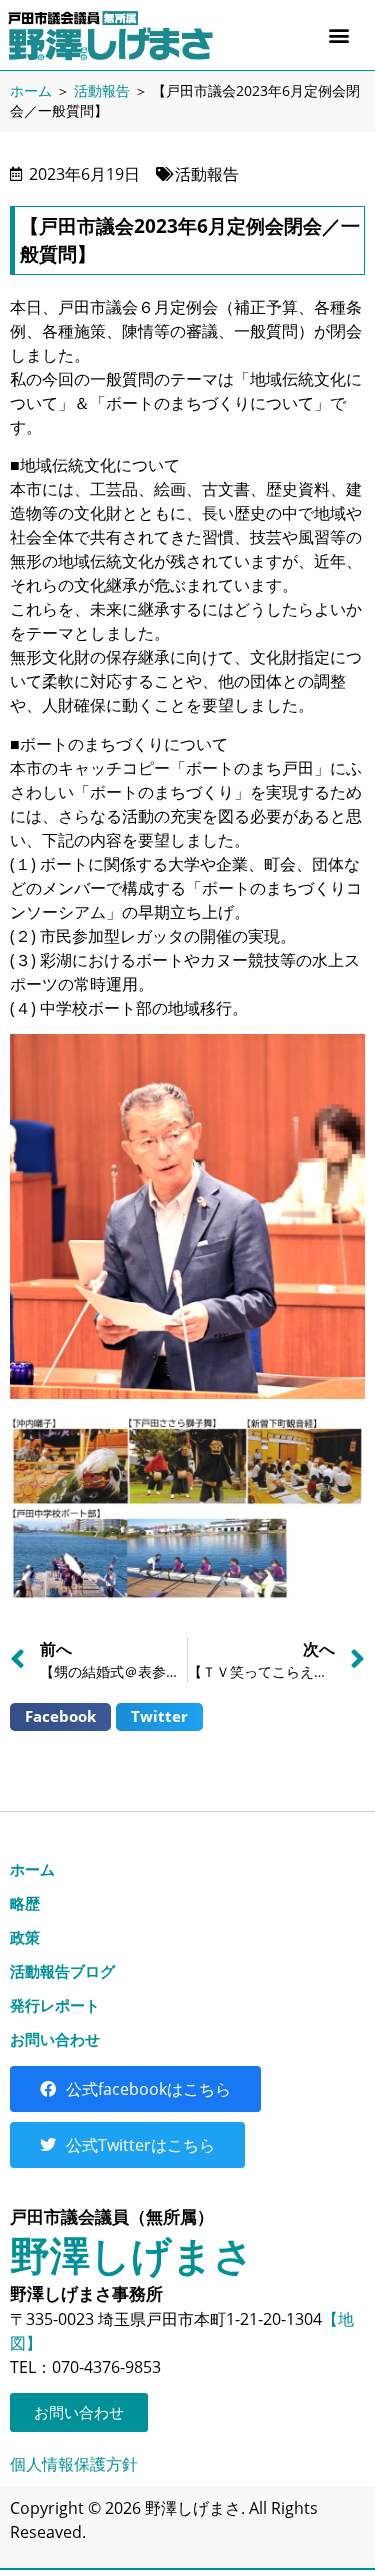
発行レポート (55, 2005)
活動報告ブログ (62, 1971)
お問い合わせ (55, 2039)
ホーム (31, 90)
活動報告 (102, 90)
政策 (25, 1937)
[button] (338, 35)
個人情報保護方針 (74, 2464)
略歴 (25, 1903)
